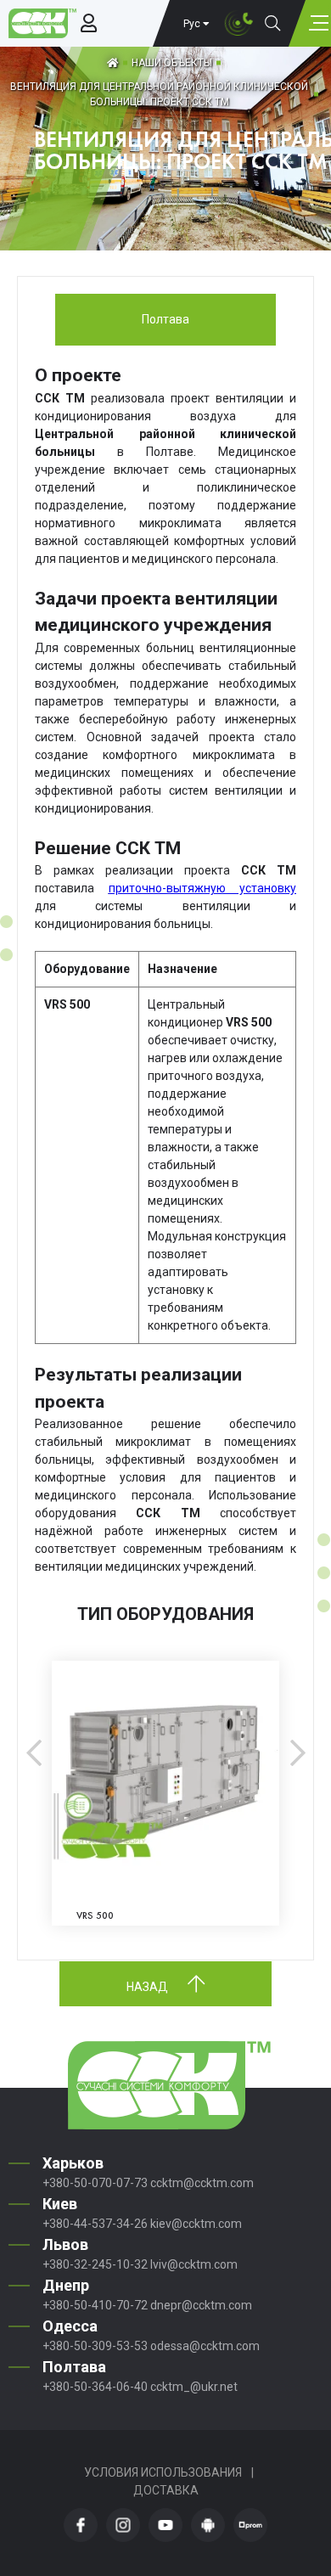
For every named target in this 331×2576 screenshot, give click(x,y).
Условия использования (163, 2472)
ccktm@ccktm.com (202, 2183)
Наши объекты (172, 63)
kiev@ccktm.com (196, 2224)
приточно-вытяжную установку (203, 888)
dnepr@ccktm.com (201, 2305)
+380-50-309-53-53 (95, 2346)
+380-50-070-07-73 (95, 2183)
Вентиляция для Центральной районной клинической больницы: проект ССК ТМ (159, 94)
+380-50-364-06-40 (95, 2387)
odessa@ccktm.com (205, 2346)
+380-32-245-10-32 (95, 2264)
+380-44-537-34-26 (95, 2224)
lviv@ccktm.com (194, 2264)
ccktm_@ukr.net (194, 2387)
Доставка (166, 2490)
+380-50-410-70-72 (95, 2305)
